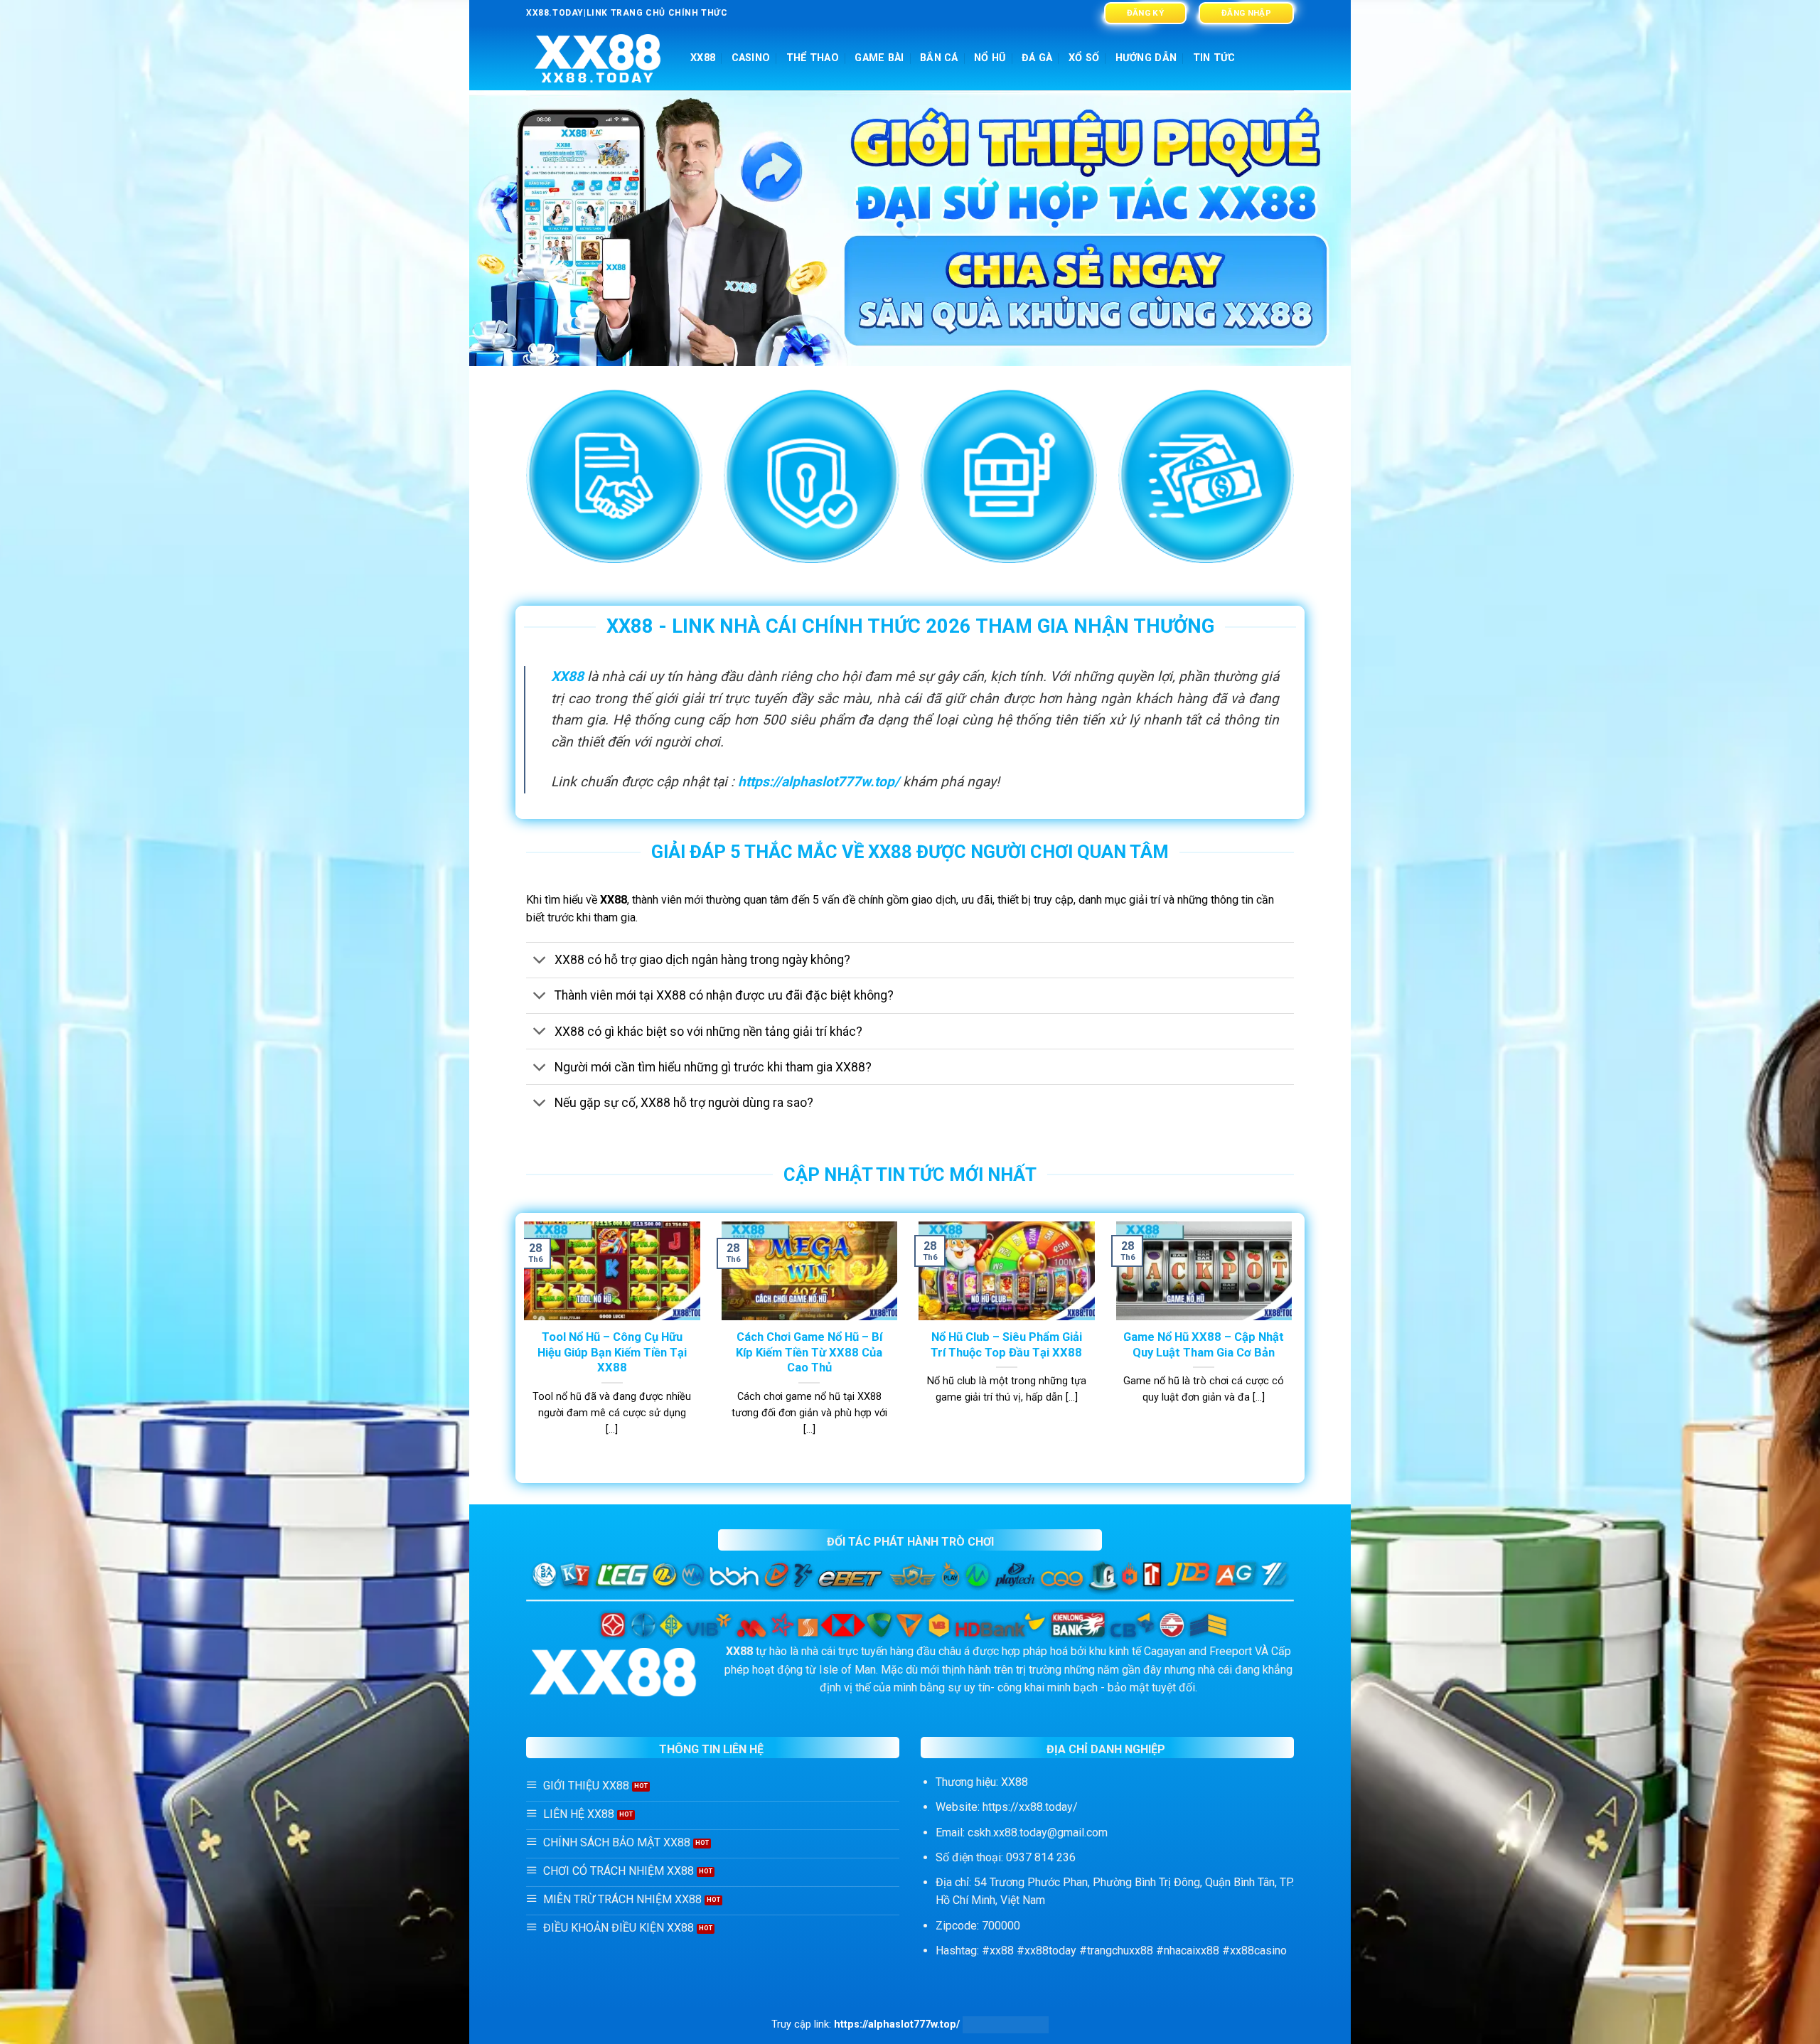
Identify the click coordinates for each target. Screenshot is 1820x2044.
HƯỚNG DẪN (1146, 58)
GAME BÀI (879, 58)
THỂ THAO (813, 58)
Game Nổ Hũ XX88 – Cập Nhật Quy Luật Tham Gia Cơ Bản (1204, 1345)
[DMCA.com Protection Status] (1006, 2024)
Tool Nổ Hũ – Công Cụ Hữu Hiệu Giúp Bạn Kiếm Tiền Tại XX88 (612, 1352)
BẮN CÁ (939, 58)
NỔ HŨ (990, 58)
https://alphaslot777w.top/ (819, 782)
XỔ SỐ (1084, 58)
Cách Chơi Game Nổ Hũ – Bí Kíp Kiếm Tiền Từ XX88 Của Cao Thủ (809, 1352)
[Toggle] (540, 962)
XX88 (703, 58)
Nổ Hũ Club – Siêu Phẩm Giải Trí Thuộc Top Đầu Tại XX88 (1006, 1345)
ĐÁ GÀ (1037, 58)
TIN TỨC (1214, 58)
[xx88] (598, 59)
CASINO (751, 58)
